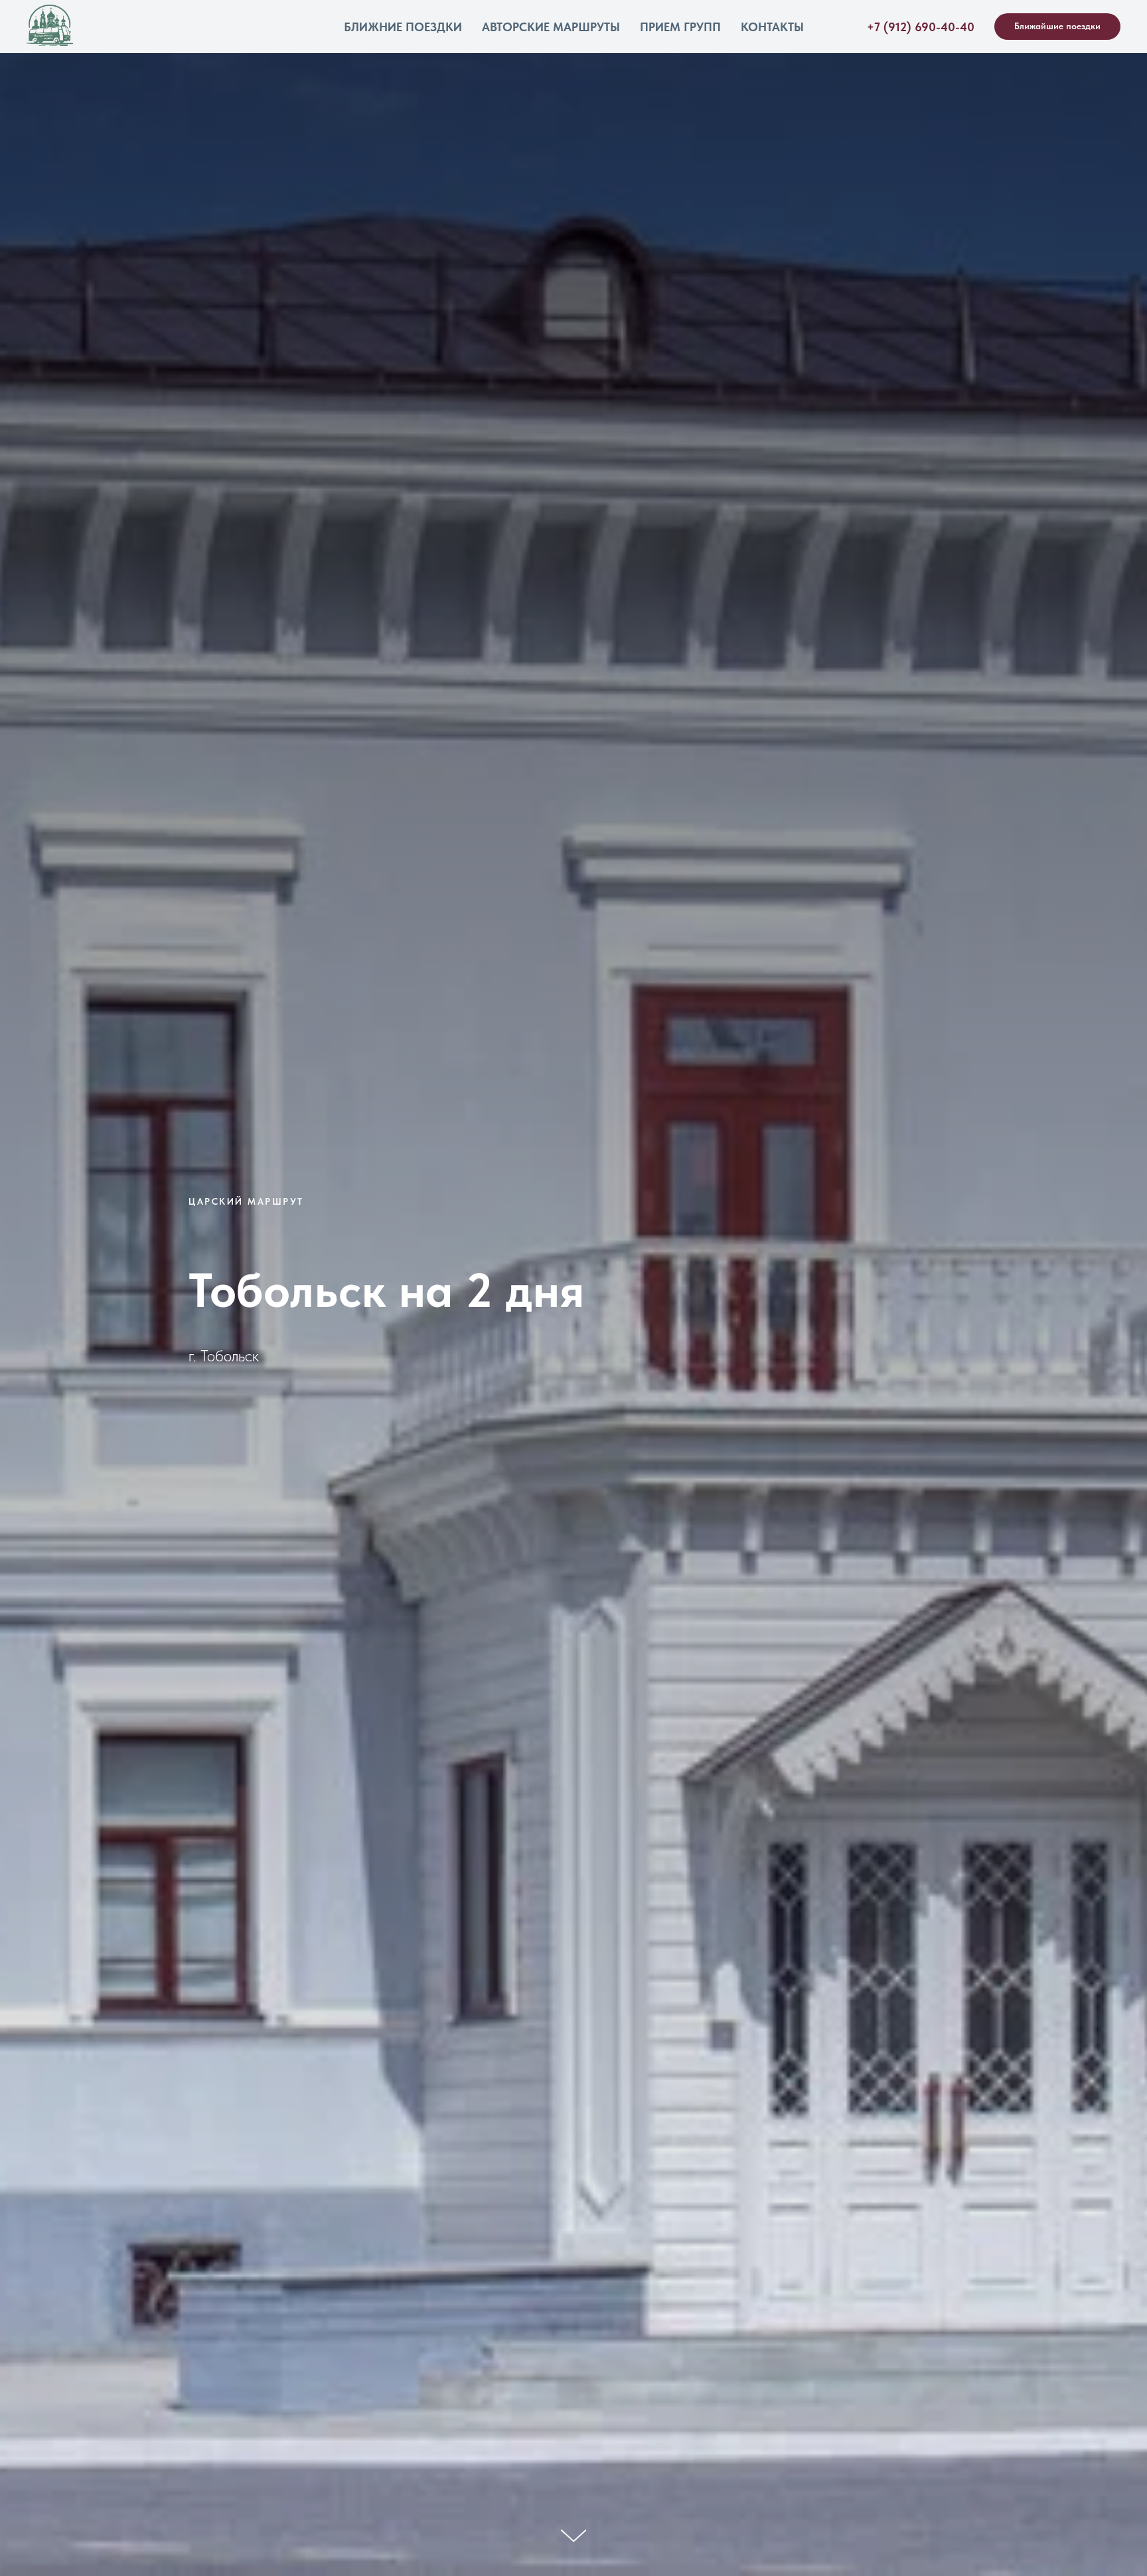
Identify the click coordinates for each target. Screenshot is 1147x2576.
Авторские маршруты (551, 27)
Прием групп (680, 27)
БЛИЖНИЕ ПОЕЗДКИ (403, 27)
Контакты (772, 27)
